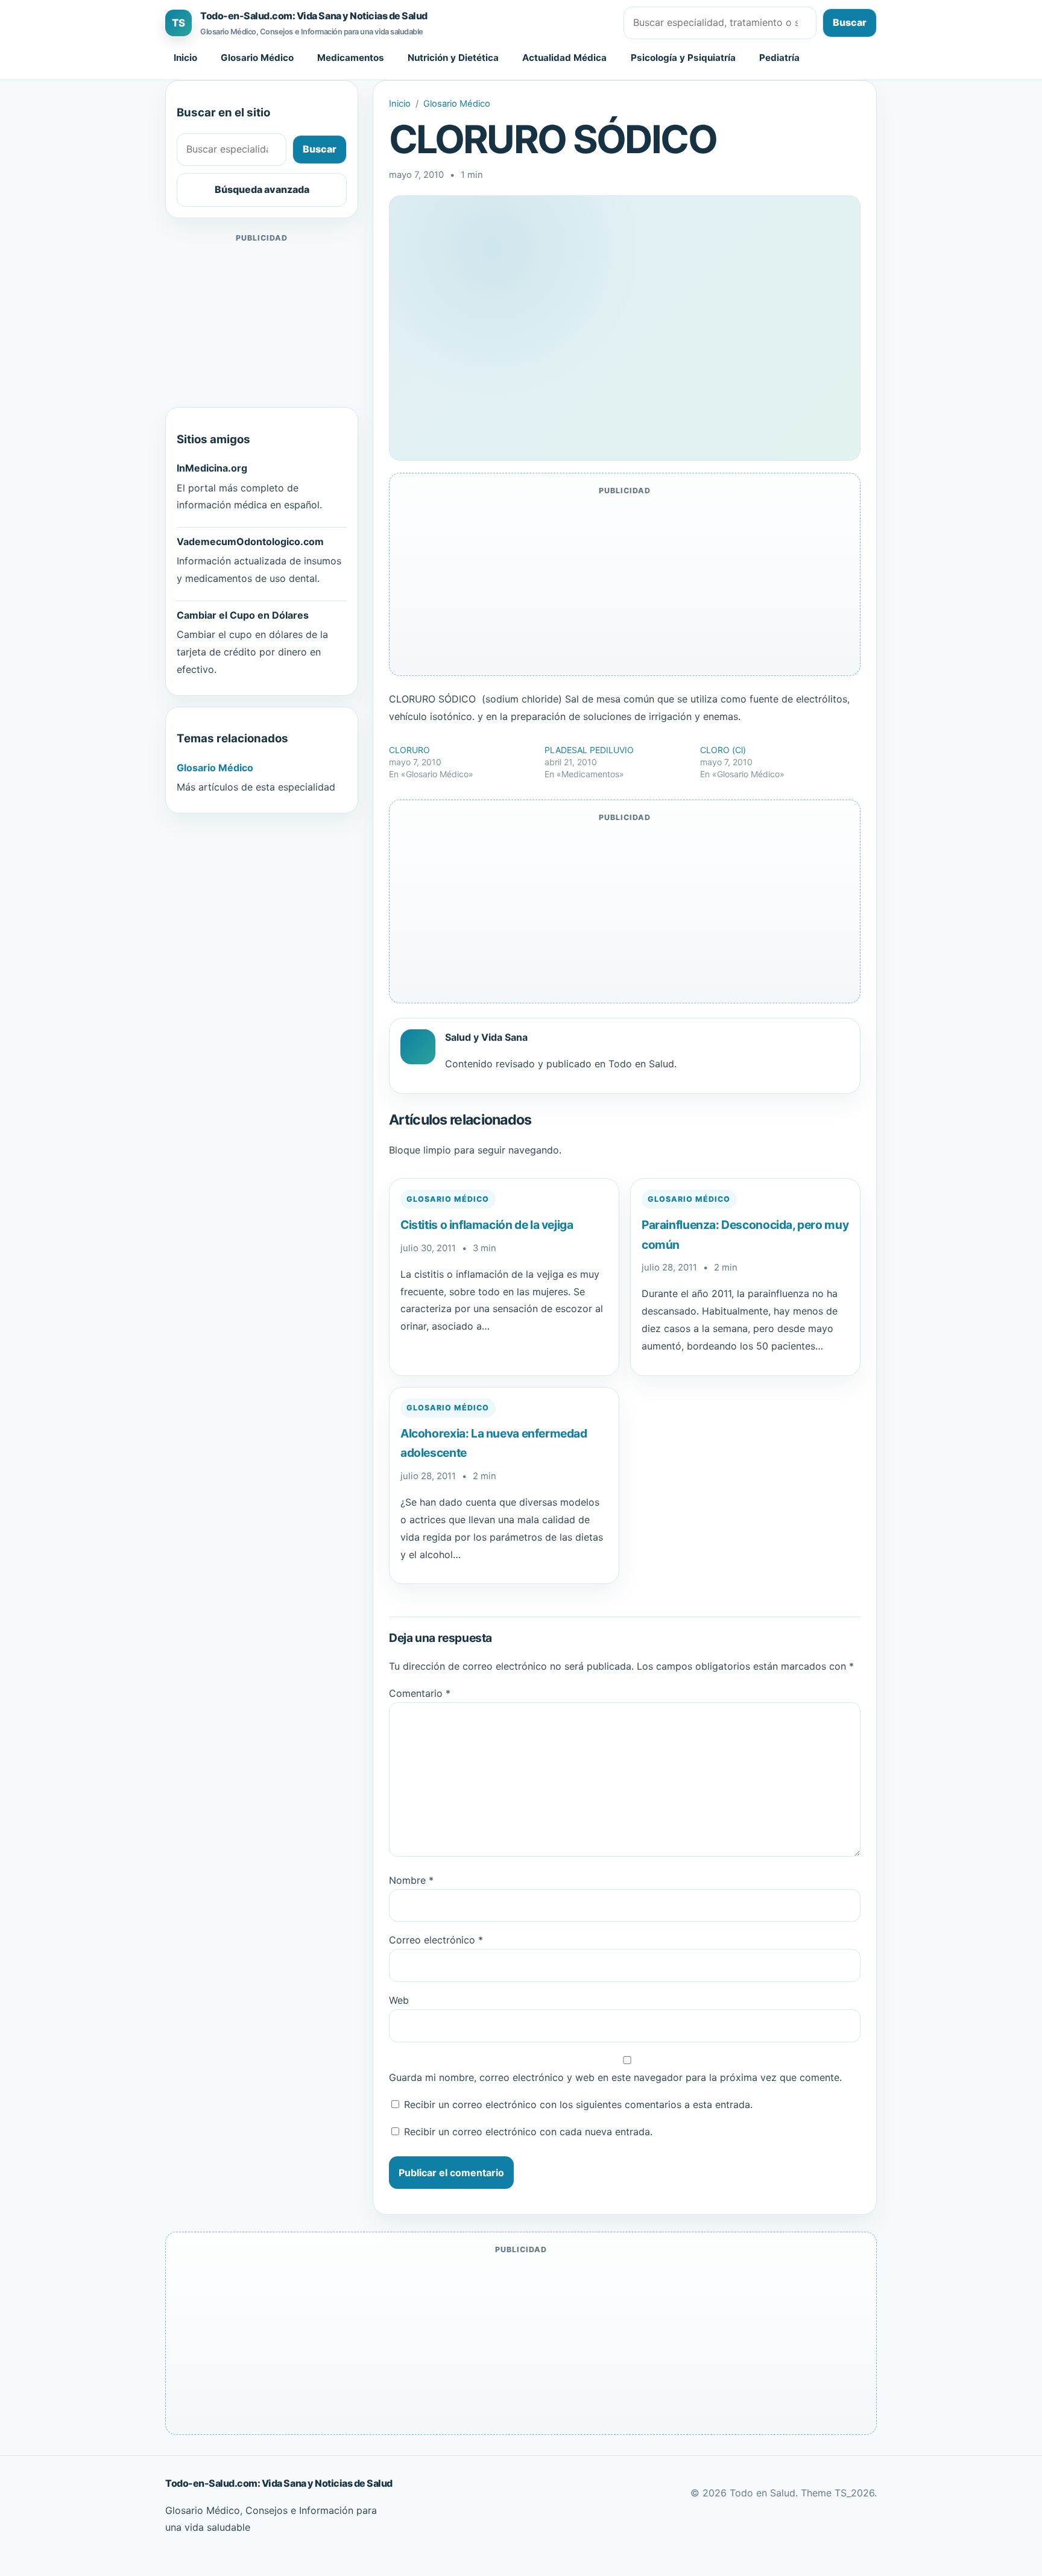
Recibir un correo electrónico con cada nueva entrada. (528, 2132)
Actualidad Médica (564, 58)
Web (399, 2000)
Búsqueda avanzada (262, 189)
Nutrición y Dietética (453, 58)
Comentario (420, 1693)
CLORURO (409, 750)
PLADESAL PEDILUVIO (589, 750)
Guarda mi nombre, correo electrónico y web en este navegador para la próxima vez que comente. (615, 2077)
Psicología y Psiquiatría (683, 58)
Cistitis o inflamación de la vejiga (487, 1225)
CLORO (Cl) (723, 750)
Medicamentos (351, 58)
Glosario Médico (257, 58)
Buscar (850, 22)
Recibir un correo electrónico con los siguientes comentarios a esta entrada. (578, 2104)
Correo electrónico (436, 1940)
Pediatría (779, 58)
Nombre (411, 1880)
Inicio (185, 58)
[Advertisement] (262, 321)
